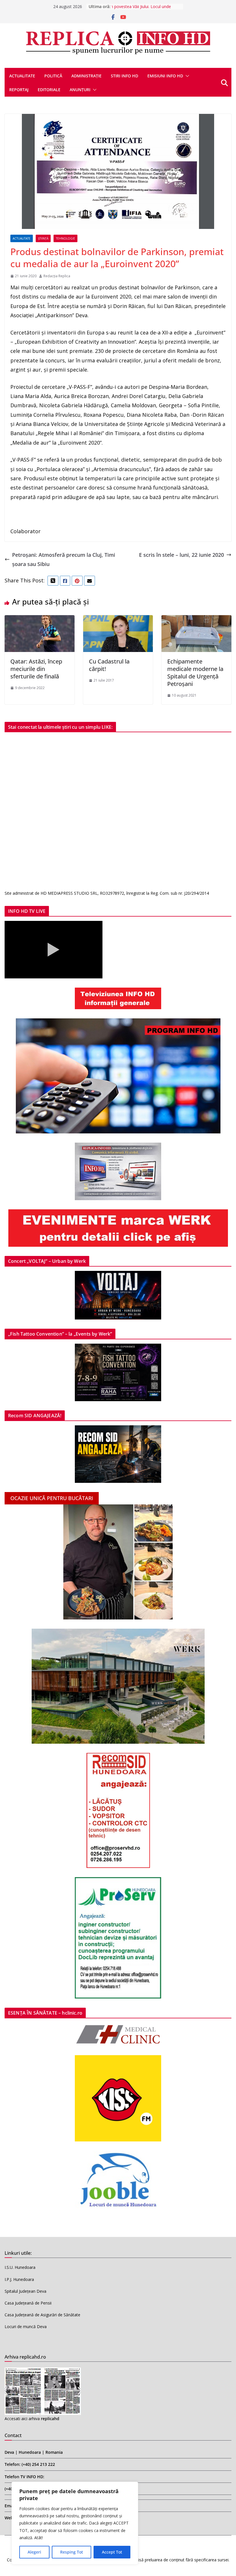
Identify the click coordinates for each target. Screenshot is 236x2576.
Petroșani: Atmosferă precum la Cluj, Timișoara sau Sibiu (64, 559)
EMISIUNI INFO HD (165, 76)
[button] (186, 76)
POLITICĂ (53, 76)
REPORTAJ (19, 90)
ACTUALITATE (22, 76)
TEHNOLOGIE (65, 238)
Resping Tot (72, 2552)
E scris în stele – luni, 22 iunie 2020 (181, 555)
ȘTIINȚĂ (43, 238)
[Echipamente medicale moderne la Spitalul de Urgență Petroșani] (196, 620)
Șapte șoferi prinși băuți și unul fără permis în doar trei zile (144, 9)
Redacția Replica (57, 276)
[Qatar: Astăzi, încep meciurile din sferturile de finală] (40, 620)
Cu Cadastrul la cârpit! (109, 665)
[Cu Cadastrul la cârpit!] (118, 620)
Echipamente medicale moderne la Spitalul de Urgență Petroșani (195, 673)
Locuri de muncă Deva (26, 2327)
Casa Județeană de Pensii (28, 2303)
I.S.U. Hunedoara (20, 2267)
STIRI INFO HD (124, 76)
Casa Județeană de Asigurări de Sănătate (42, 2315)
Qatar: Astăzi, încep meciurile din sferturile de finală (36, 669)
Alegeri (34, 2552)
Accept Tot (112, 2552)
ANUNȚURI (80, 90)
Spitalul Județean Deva (25, 2291)
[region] (75, 2523)
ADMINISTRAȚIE (86, 76)
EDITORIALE (49, 90)
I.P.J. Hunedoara (19, 2279)
